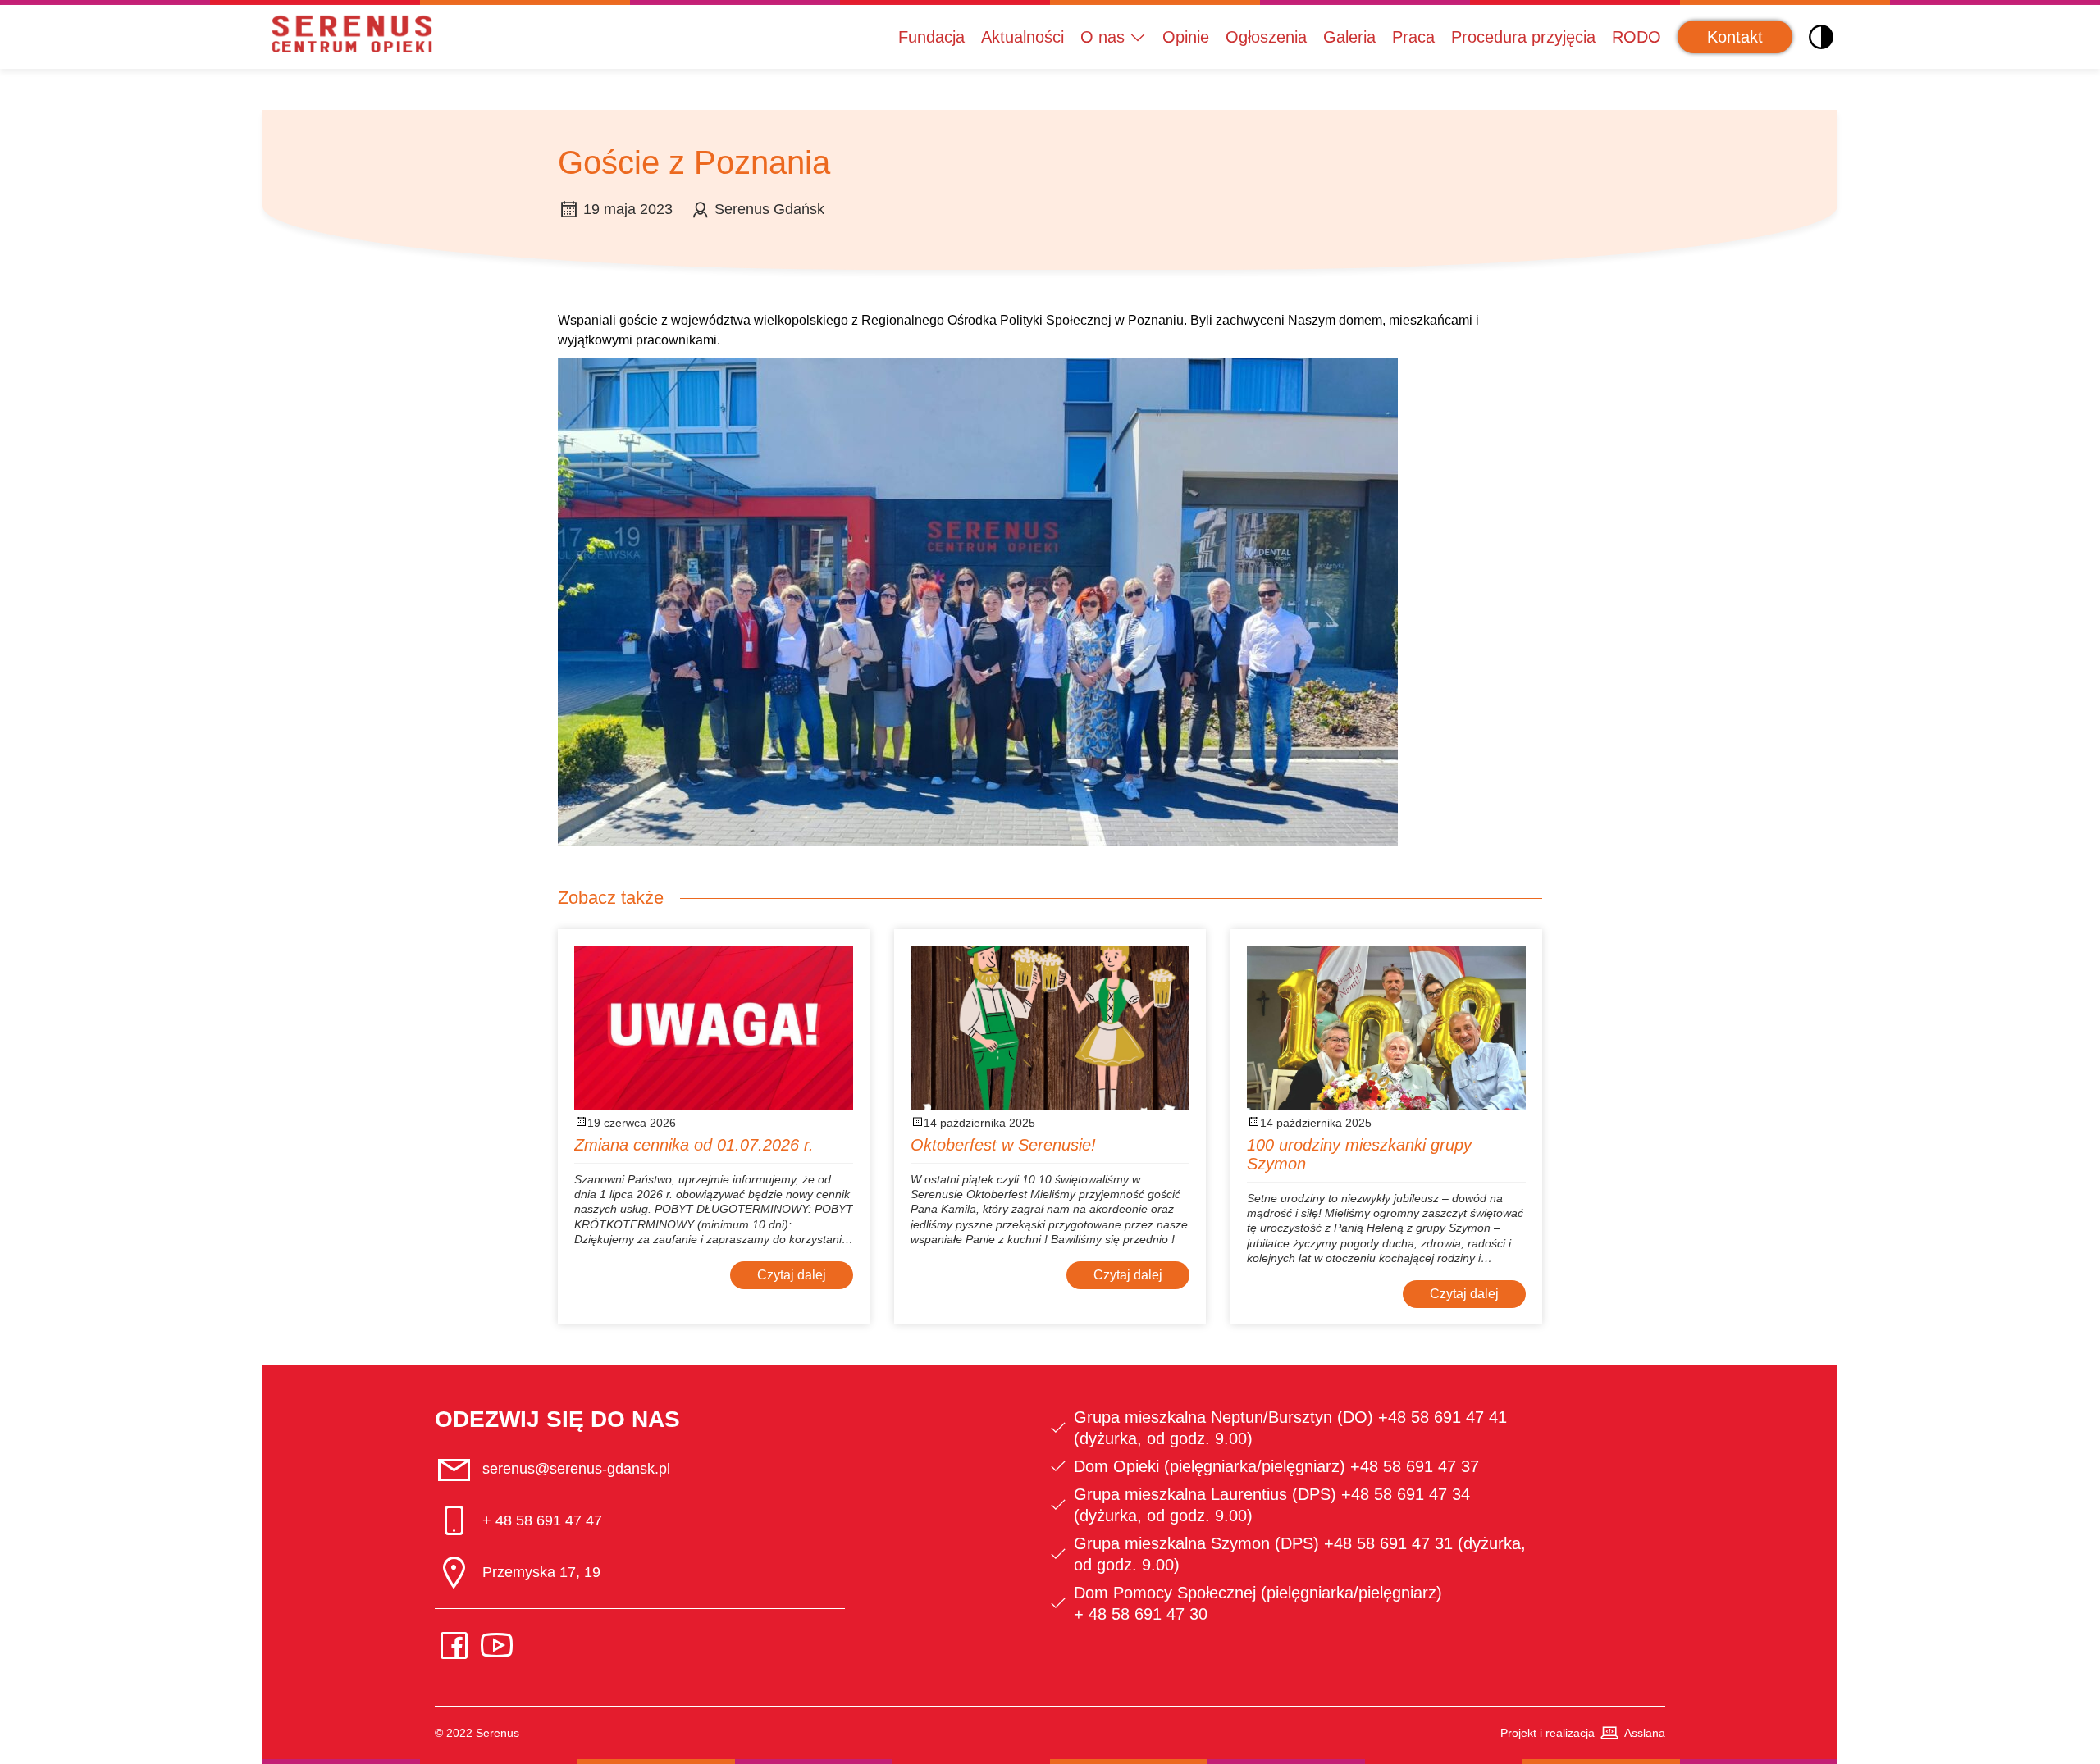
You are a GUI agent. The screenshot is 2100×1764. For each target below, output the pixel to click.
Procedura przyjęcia (1523, 37)
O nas (1102, 37)
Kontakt (1735, 37)
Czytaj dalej (792, 1275)
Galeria (1349, 37)
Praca (1413, 37)
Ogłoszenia (1266, 37)
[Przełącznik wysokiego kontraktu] (1821, 37)
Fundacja (931, 37)
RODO (1637, 37)
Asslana (1645, 1733)
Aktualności (1023, 37)
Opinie (1186, 37)
